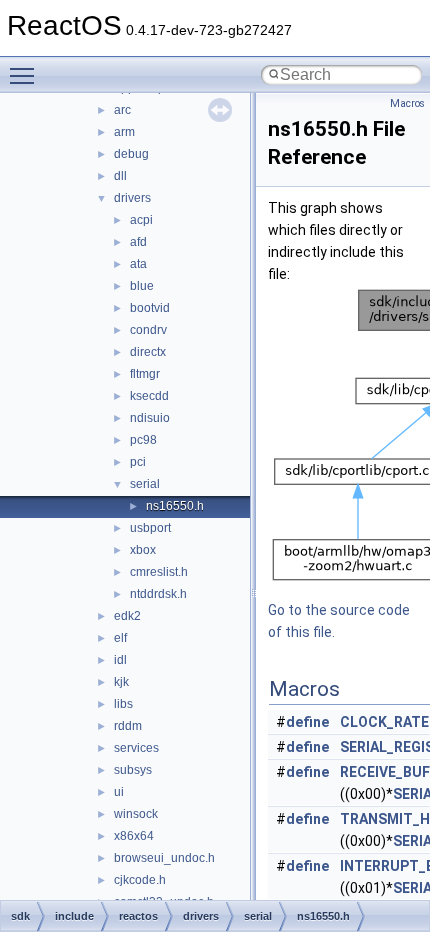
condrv (148, 330)
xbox (143, 550)
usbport (150, 528)
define (307, 722)
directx (148, 352)
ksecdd (149, 396)
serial (145, 484)
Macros (407, 103)
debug (131, 154)
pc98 (143, 440)
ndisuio (150, 418)
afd (138, 242)
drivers (132, 198)
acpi (141, 220)
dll (120, 176)
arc (122, 110)
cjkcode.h (140, 880)
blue (142, 286)
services (136, 748)
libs (123, 704)
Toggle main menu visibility (26, 75)
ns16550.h (175, 506)
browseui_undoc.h (164, 858)
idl (120, 660)
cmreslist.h (159, 572)
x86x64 (134, 836)
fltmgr (145, 374)
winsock (136, 814)
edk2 (127, 616)
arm (124, 132)
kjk (121, 682)
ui (119, 792)
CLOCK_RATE (384, 722)
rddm (128, 726)
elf (120, 638)
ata (138, 264)
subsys (133, 770)
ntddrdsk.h (158, 594)
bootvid (150, 308)
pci (138, 462)
